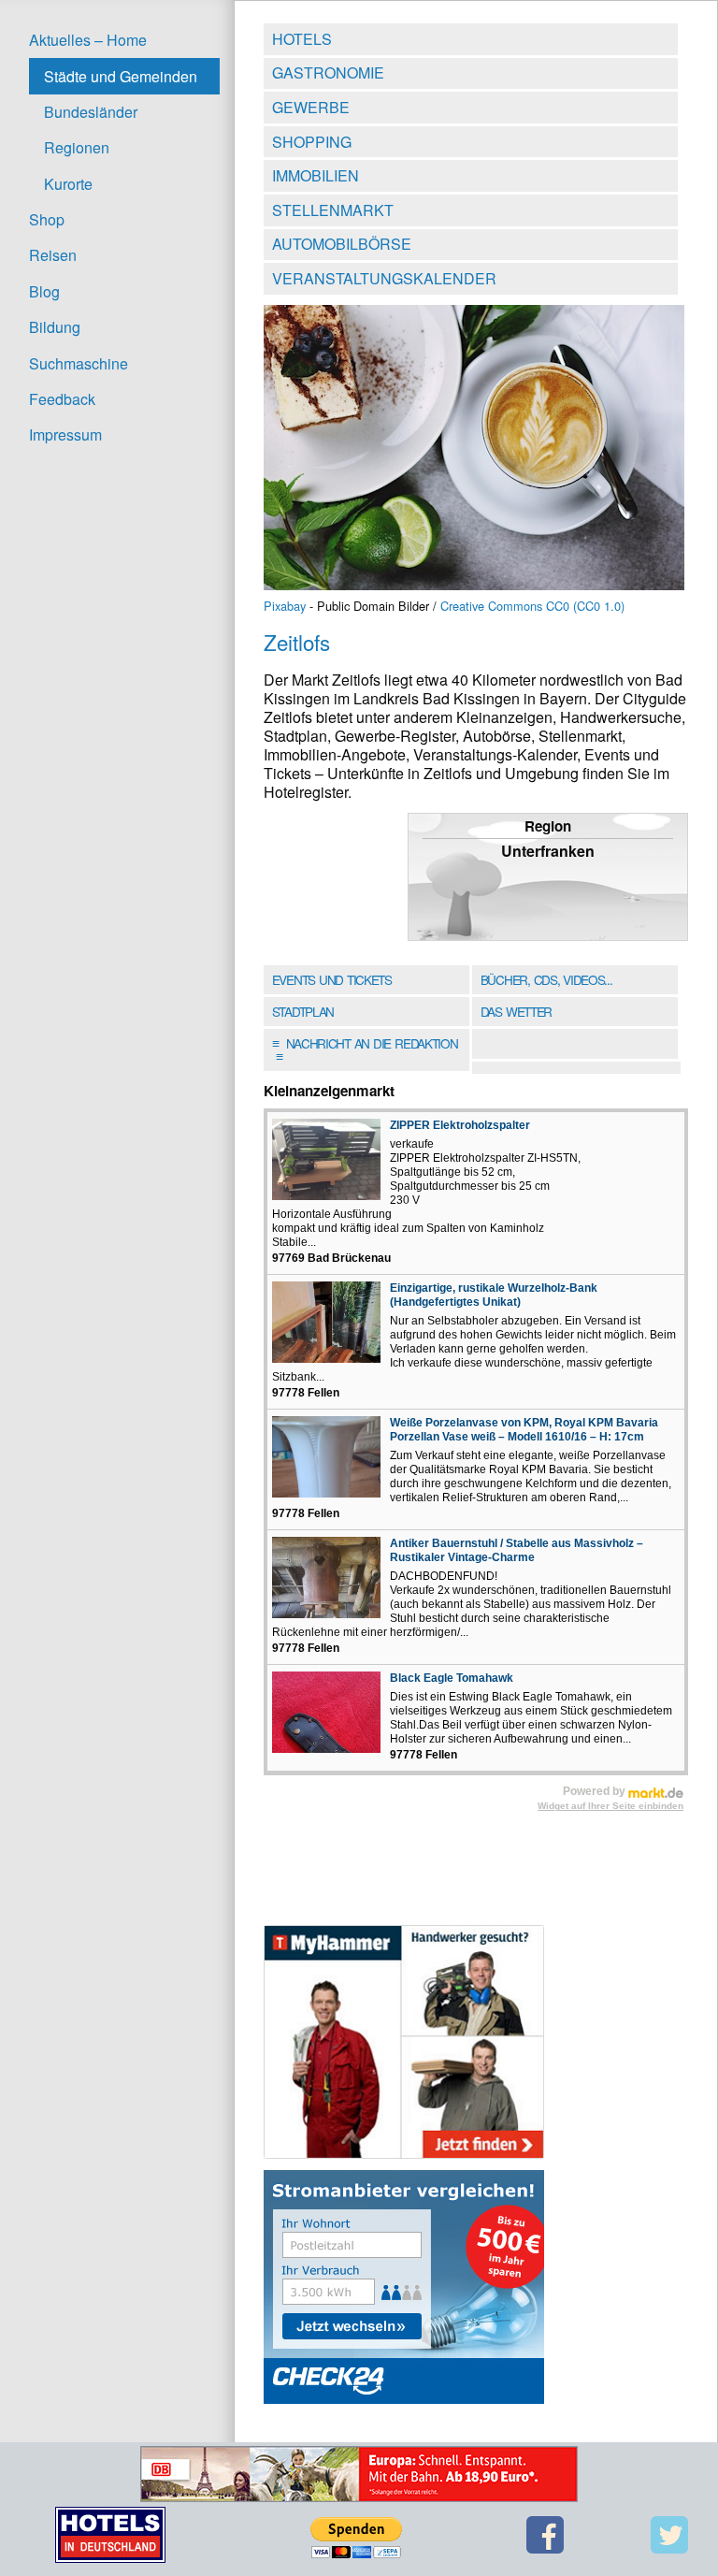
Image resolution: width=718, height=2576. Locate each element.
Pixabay (285, 606)
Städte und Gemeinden (121, 76)
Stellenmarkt (333, 210)
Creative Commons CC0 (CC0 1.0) (532, 606)
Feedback (62, 399)
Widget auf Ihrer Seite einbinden (610, 1806)
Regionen (77, 147)
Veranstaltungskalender (384, 278)
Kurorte (68, 184)
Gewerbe (311, 107)
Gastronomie (328, 72)
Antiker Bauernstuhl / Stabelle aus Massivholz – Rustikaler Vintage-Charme (517, 1550)
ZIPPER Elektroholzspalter (460, 1125)
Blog (44, 291)
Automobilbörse (342, 244)
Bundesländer (91, 112)
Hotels (302, 39)
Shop (47, 219)
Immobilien (316, 175)
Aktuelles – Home (88, 40)
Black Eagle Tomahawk (452, 1678)
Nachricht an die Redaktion (365, 1049)
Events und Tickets (332, 979)
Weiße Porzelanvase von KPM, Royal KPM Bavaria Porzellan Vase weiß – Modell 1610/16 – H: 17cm (524, 1430)
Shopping (312, 142)
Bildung (55, 327)
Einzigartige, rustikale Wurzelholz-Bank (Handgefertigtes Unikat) (494, 1295)
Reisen (53, 255)
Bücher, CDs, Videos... (546, 979)
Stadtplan (303, 1011)
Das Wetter (516, 1011)
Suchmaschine (79, 363)
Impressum (65, 434)
